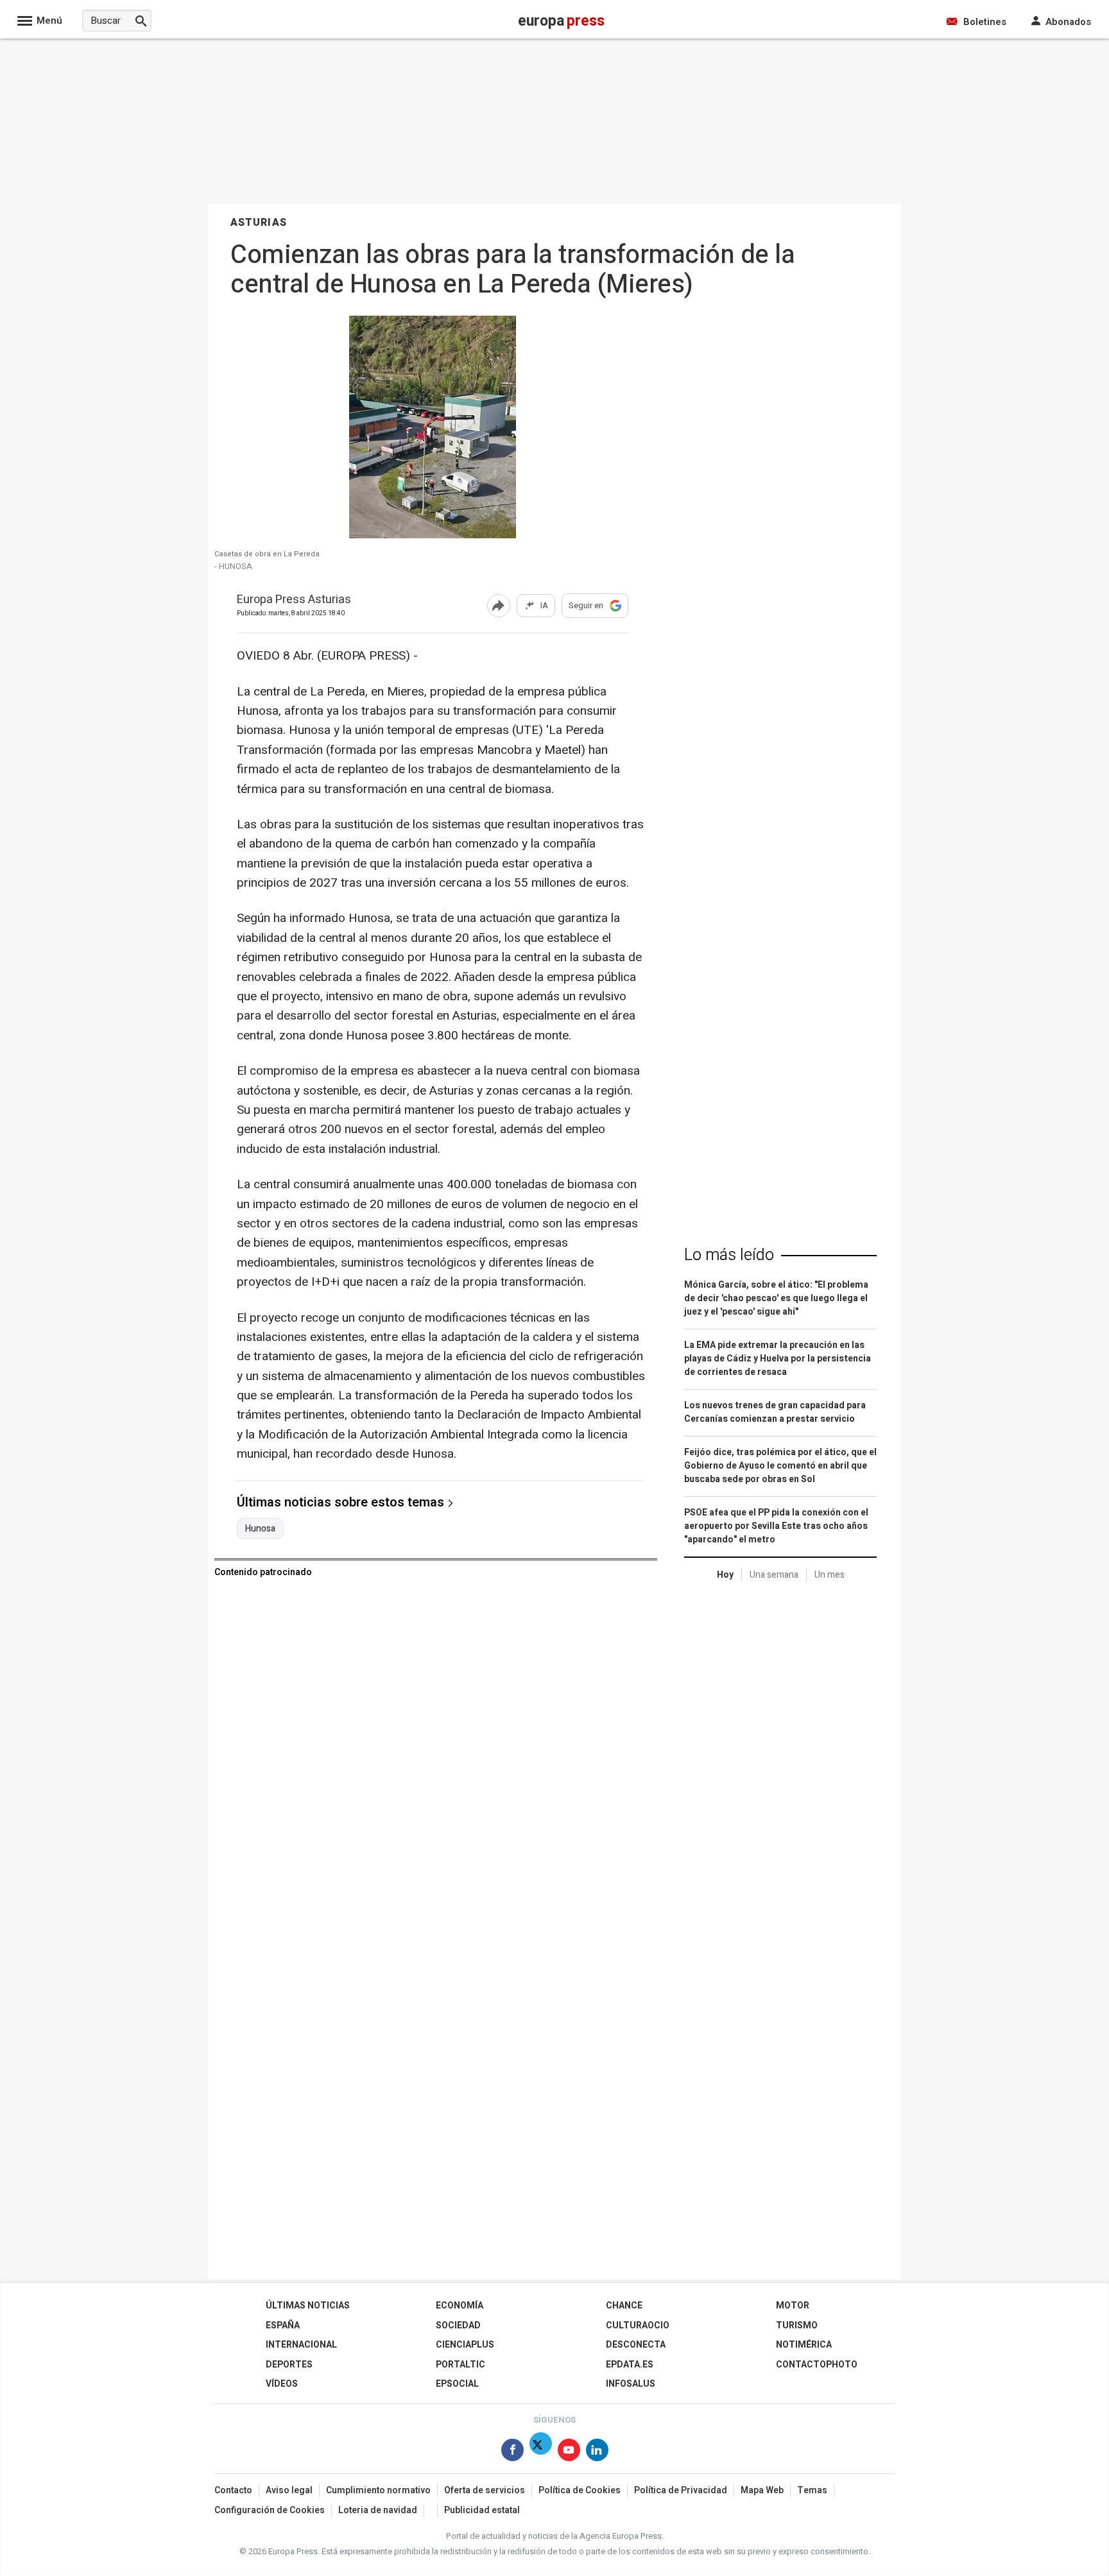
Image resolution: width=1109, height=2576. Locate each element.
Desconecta (636, 2345)
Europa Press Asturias (294, 600)
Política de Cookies (580, 2490)
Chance (624, 2306)
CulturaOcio (638, 2325)
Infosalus (631, 2384)
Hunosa (260, 1529)
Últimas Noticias (308, 2306)
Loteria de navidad (378, 2510)
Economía (460, 2306)
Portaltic (460, 2365)
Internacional (301, 2345)
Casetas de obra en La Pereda (267, 554)
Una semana (774, 1575)
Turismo (797, 2325)
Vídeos (282, 2384)
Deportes (289, 2365)
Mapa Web (762, 2490)
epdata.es (630, 2365)
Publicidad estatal (482, 2510)
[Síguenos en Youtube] (569, 2452)
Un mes (830, 1575)
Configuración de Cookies (270, 2510)
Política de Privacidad (681, 2490)
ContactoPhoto (817, 2365)
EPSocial (457, 2384)
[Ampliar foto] (433, 535)
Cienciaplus (465, 2345)
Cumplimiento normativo (378, 2490)
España (283, 2325)
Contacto (233, 2490)
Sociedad (458, 2325)
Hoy (725, 1575)
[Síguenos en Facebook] (512, 2452)
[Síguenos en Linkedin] (597, 2452)
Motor (793, 2306)
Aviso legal (289, 2490)
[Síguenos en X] (541, 2452)
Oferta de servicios (485, 2490)
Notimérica (804, 2345)
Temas (812, 2490)
